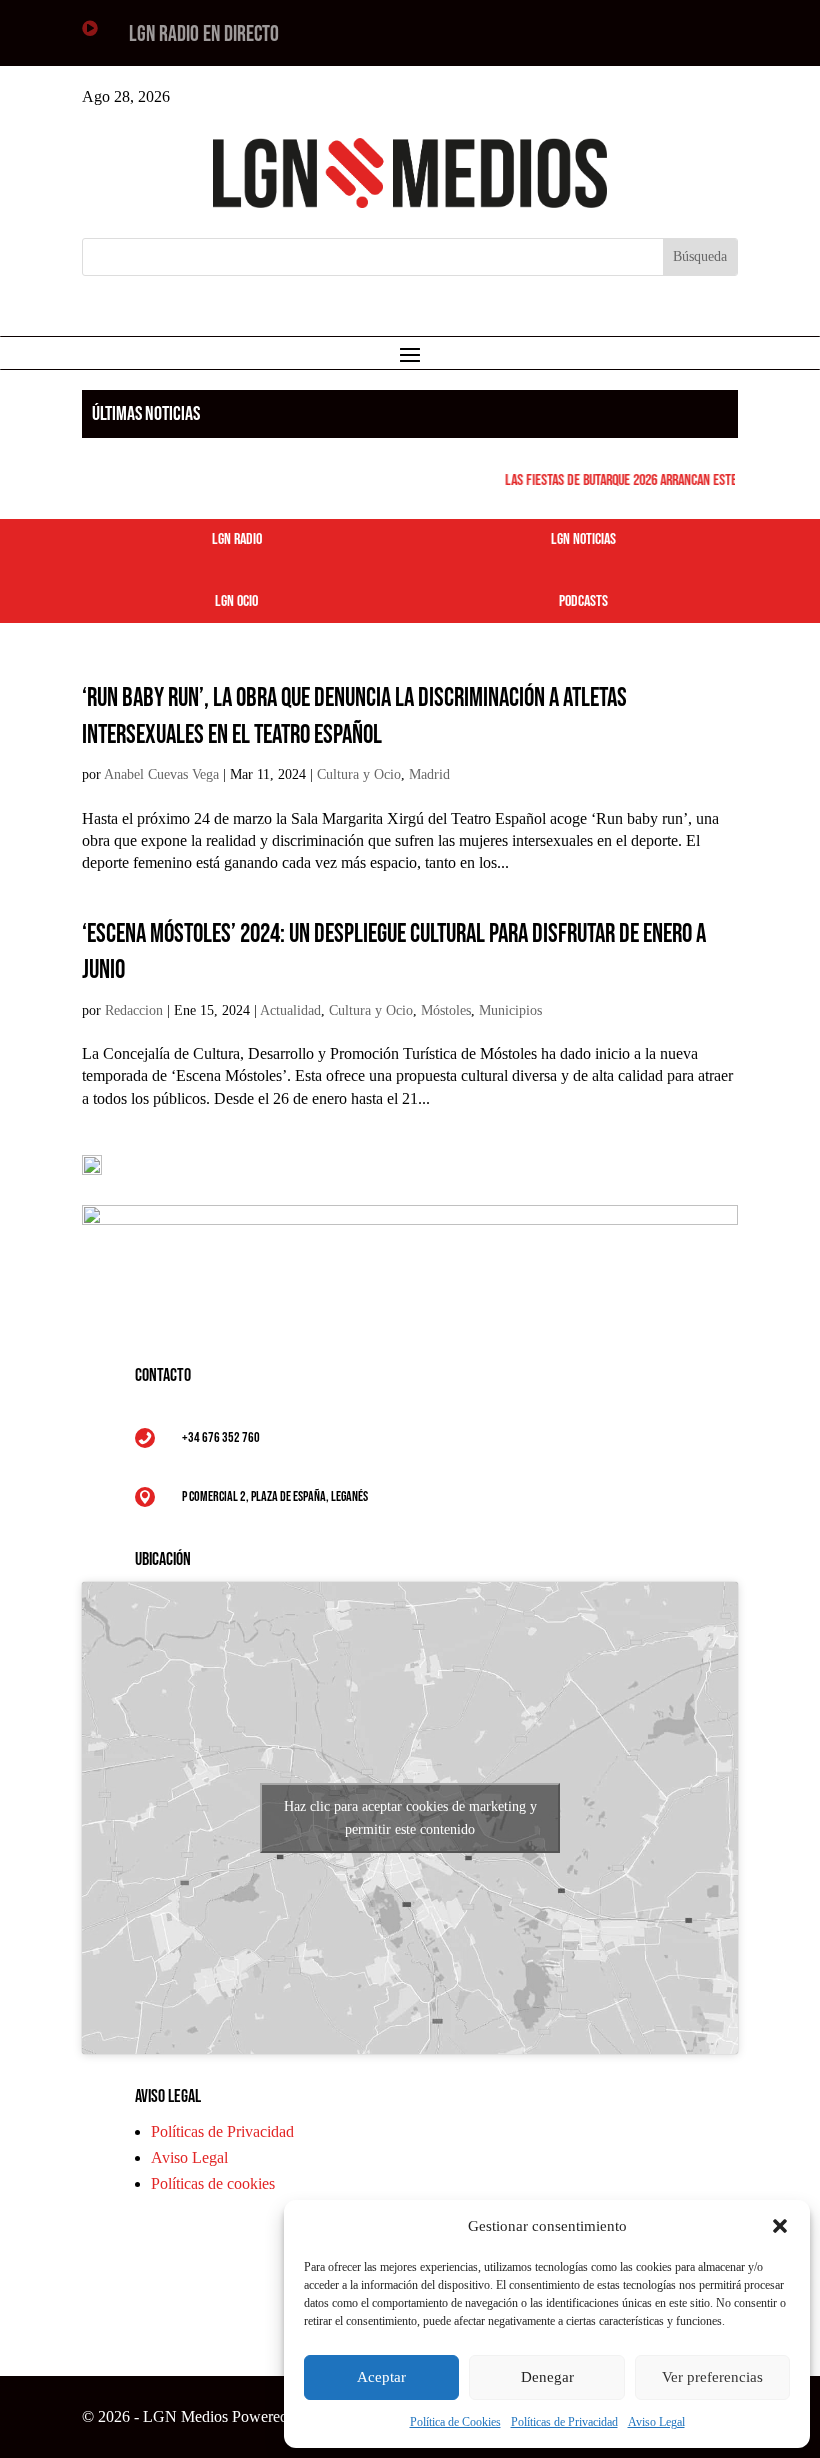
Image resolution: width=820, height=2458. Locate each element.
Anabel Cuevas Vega (161, 774)
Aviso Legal (656, 2422)
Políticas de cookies (213, 2183)
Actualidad (290, 1010)
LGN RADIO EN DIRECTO (204, 34)
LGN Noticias (583, 539)
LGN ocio (236, 601)
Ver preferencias (712, 2377)
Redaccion (134, 1010)
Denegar (547, 2377)
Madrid (429, 774)
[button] (780, 2226)
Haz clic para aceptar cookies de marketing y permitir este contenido (410, 1818)
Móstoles (446, 1010)
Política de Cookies (455, 2422)
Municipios (510, 1010)
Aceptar (381, 2377)
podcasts (583, 601)
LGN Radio (237, 539)
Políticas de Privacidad (564, 2422)
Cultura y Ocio (359, 774)
